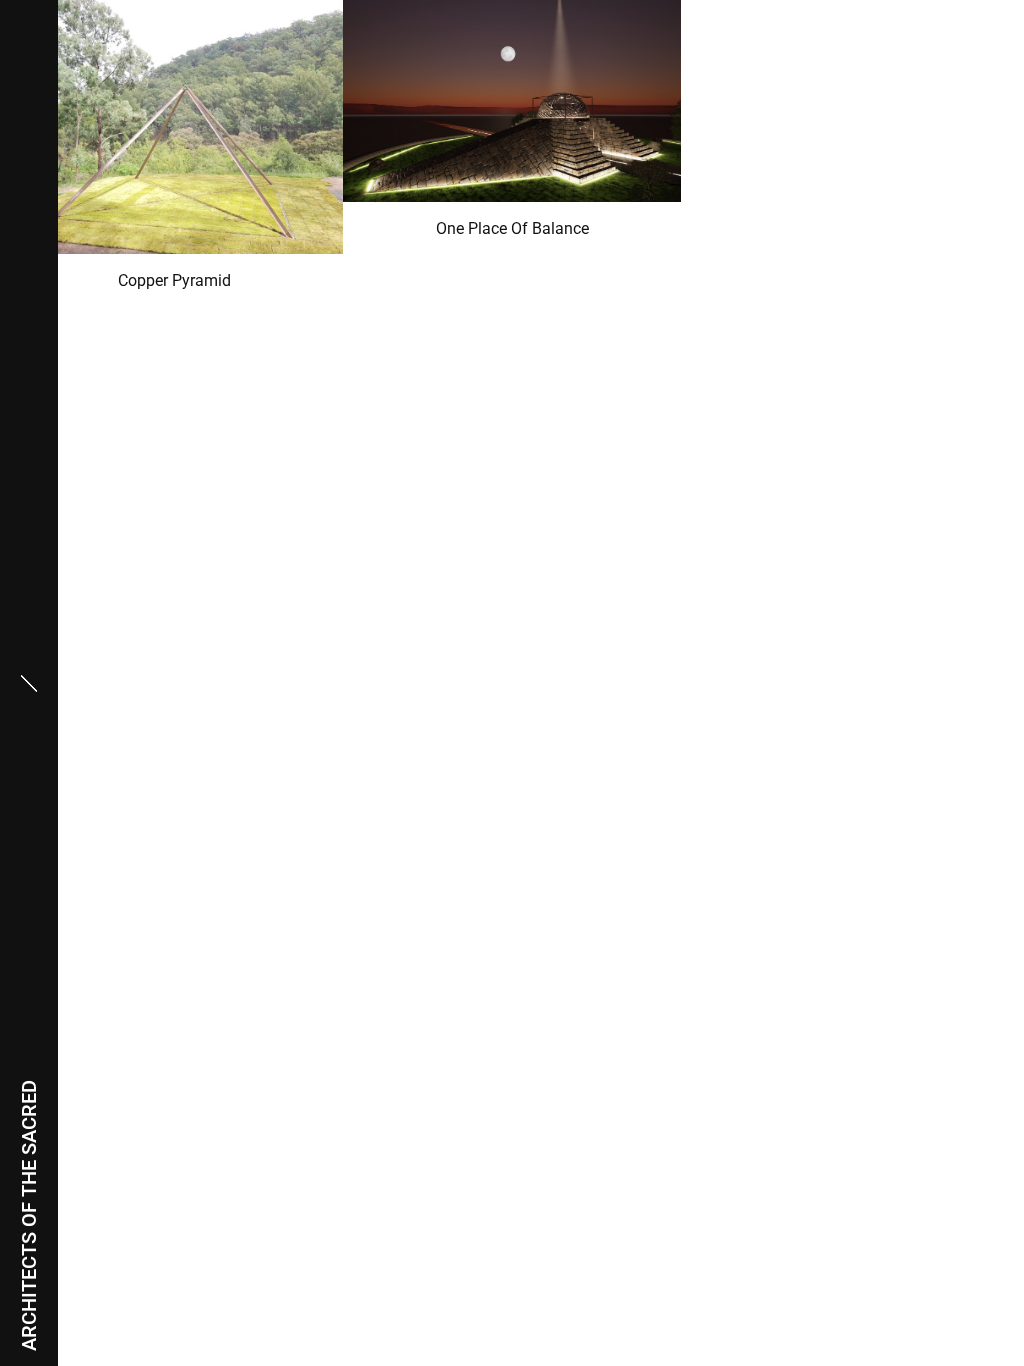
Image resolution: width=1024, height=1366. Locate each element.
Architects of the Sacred (29, 1215)
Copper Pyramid (174, 280)
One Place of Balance (512, 228)
